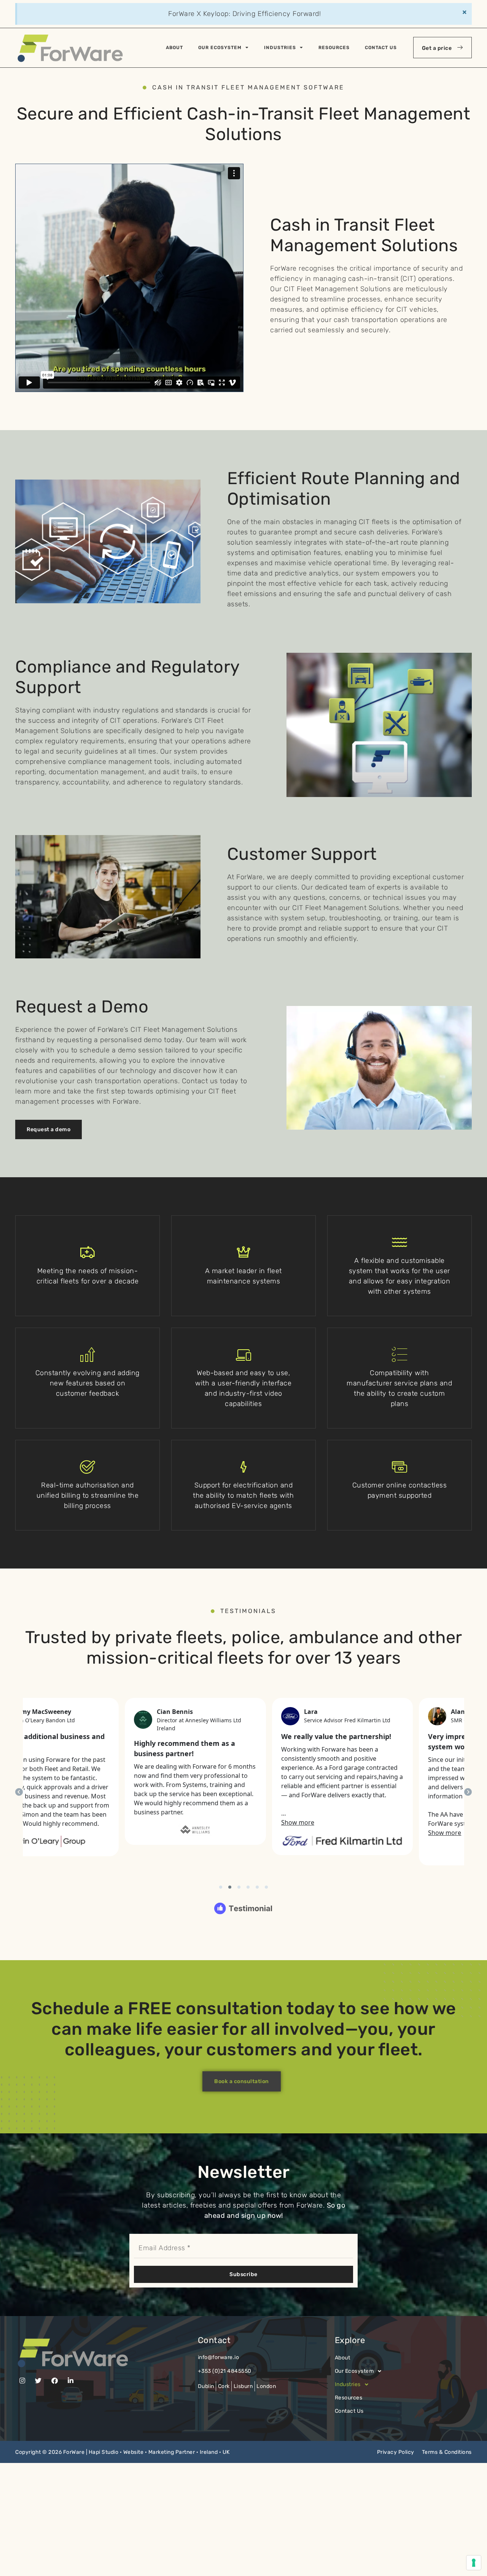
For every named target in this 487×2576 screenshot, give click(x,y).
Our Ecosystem (220, 48)
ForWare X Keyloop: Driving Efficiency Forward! (244, 14)
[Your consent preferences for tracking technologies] (474, 2563)
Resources (334, 48)
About (174, 48)
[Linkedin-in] (71, 2381)
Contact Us (381, 48)
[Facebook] (55, 2381)
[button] (403, 2371)
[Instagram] (22, 2381)
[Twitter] (39, 2381)
